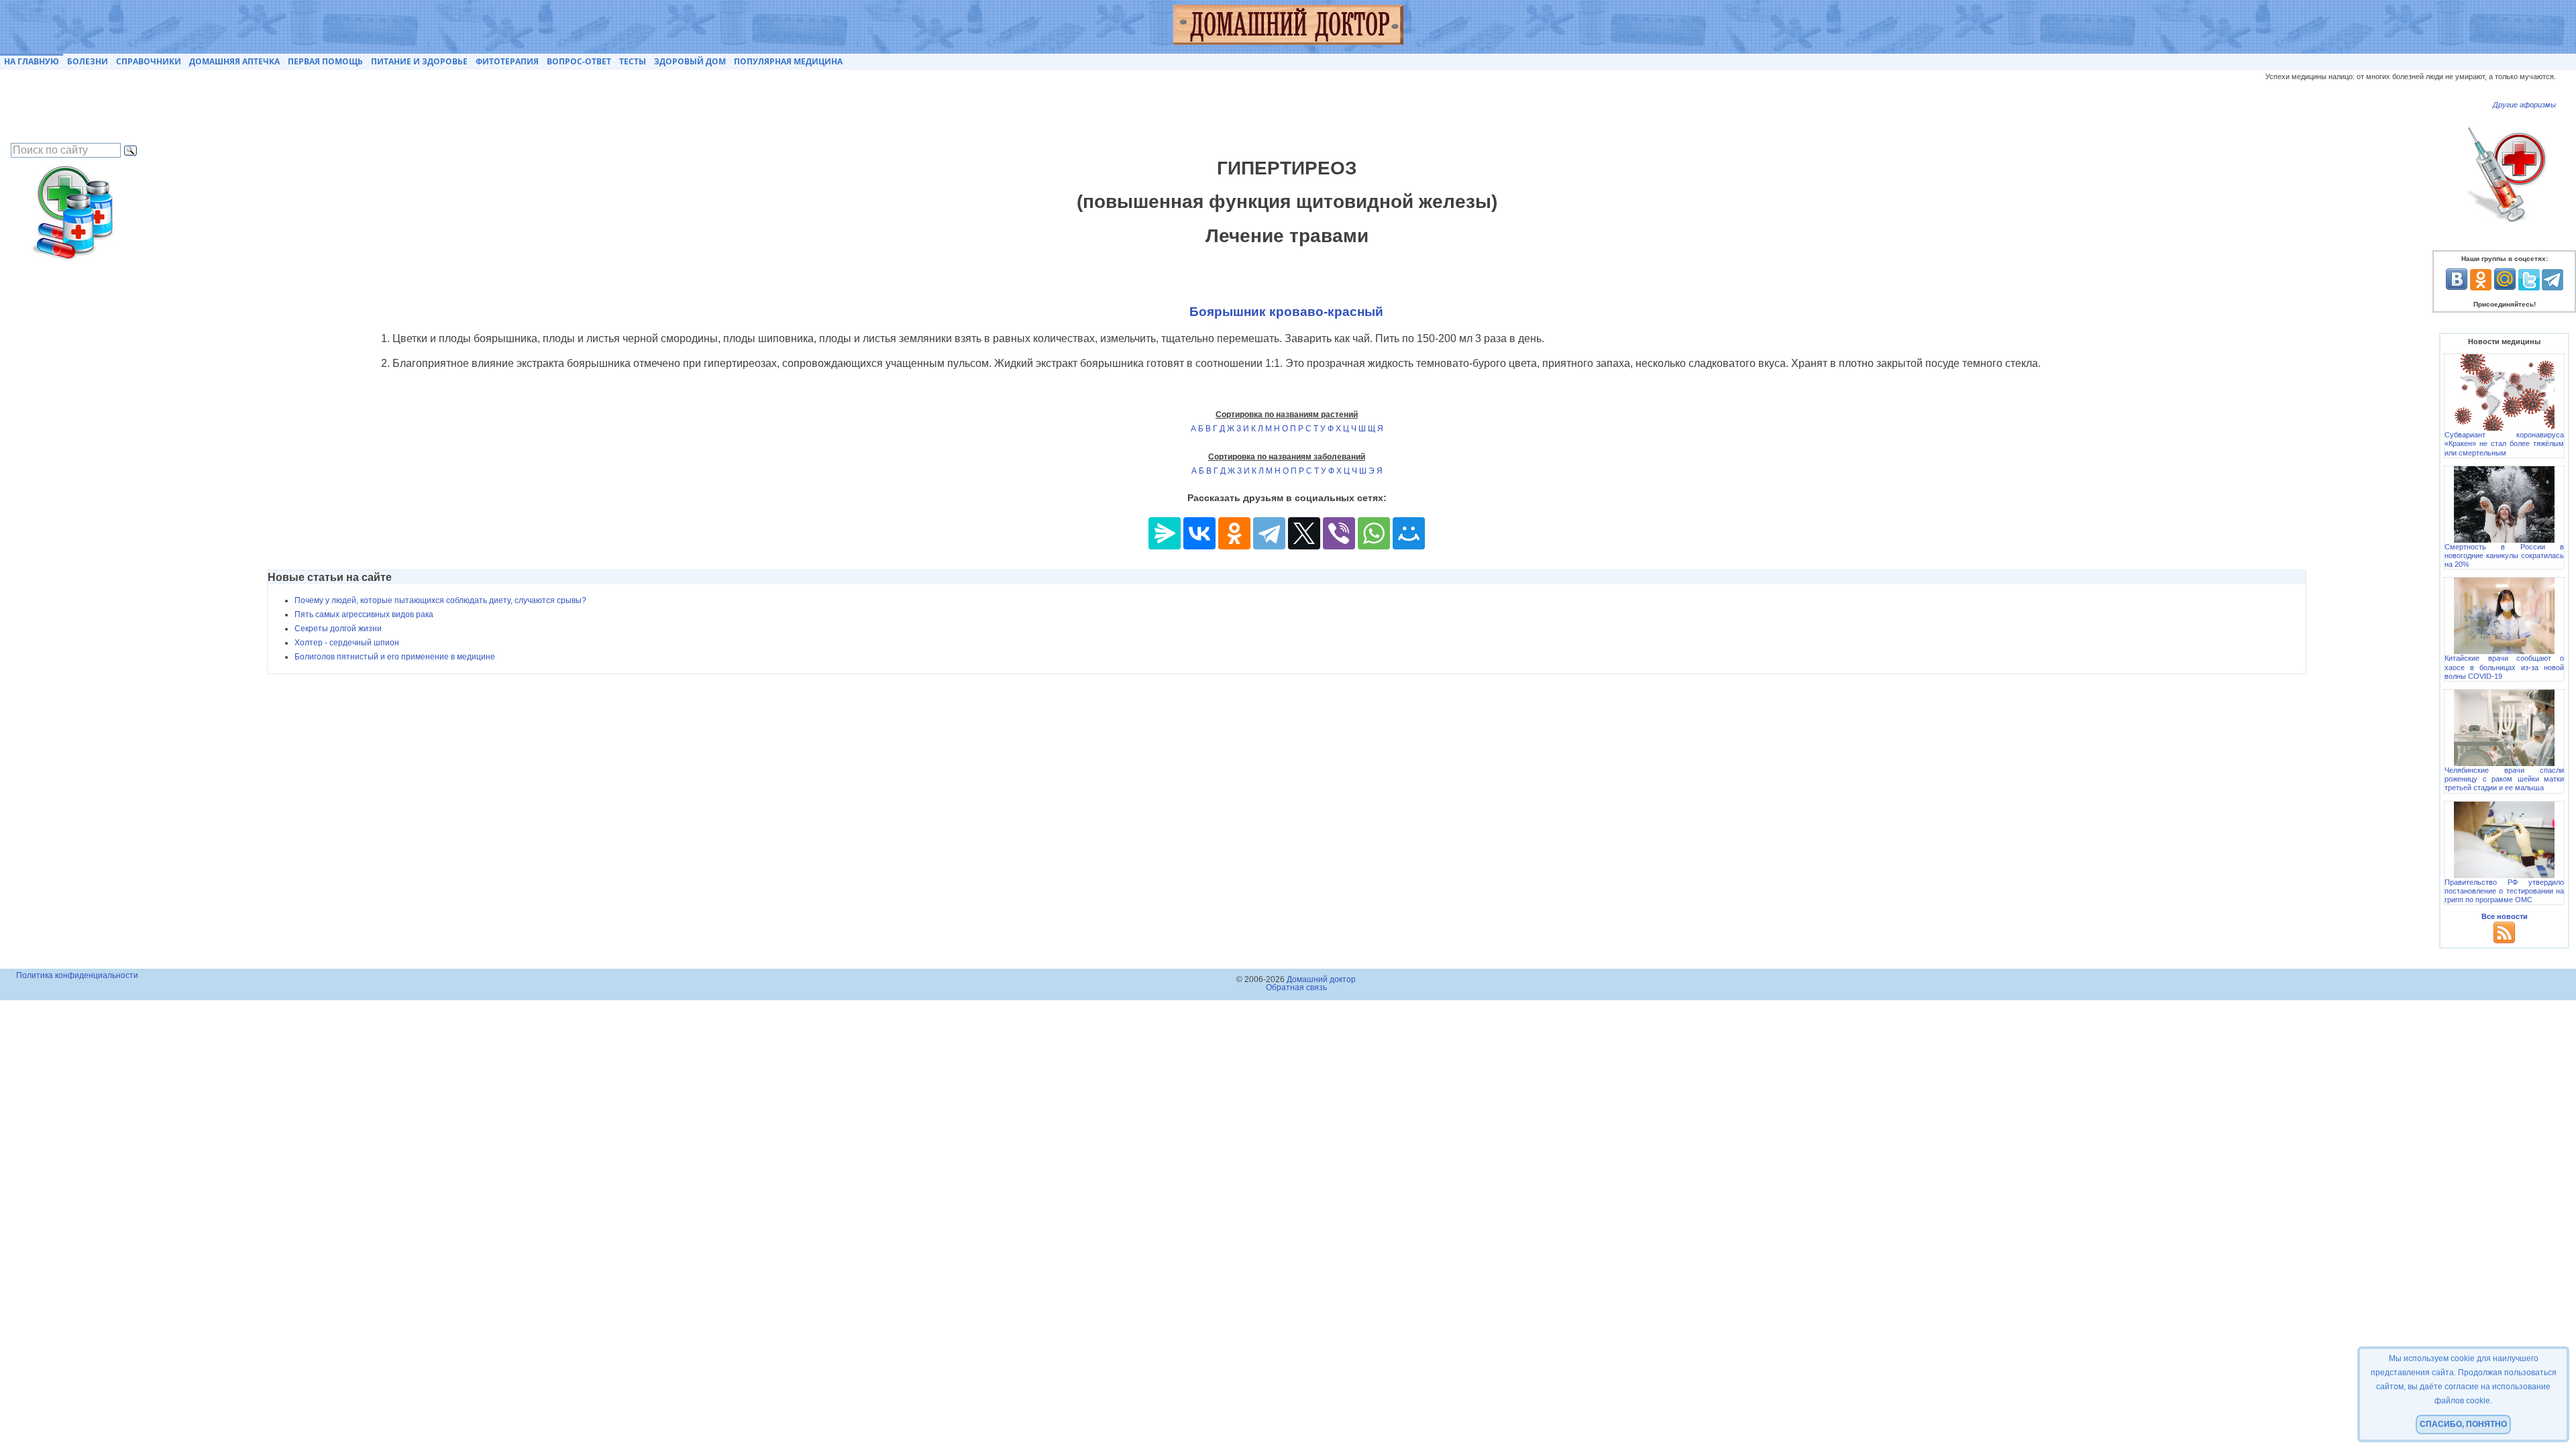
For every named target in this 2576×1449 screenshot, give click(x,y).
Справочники (149, 61)
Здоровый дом (690, 61)
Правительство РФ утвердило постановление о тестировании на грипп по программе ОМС (2504, 891)
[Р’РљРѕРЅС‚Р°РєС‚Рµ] (1199, 533)
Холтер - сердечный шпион (347, 643)
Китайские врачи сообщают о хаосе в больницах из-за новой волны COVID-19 (2504, 667)
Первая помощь (325, 61)
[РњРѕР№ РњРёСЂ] (1409, 533)
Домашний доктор (1321, 979)
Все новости (2505, 916)
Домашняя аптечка (234, 61)
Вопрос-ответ (579, 61)
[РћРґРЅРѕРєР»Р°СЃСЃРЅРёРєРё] (1234, 533)
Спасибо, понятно (2463, 1424)
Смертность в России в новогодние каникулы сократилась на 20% (2504, 555)
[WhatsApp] (1374, 533)
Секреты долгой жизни (338, 629)
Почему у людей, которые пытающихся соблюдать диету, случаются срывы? (440, 600)
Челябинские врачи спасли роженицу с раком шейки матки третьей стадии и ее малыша (2504, 779)
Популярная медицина (788, 61)
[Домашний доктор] (1288, 27)
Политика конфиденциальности (77, 975)
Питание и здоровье (419, 61)
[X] (1304, 533)
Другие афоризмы (2524, 105)
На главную (32, 61)
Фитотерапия (507, 61)
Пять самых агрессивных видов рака (364, 614)
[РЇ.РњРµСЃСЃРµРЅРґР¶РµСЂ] (1165, 533)
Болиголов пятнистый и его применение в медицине (395, 657)
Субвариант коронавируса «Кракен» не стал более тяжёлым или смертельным (2504, 443)
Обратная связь (1296, 987)
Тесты (633, 61)
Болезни (88, 61)
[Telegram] (1269, 533)
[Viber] (1339, 533)
